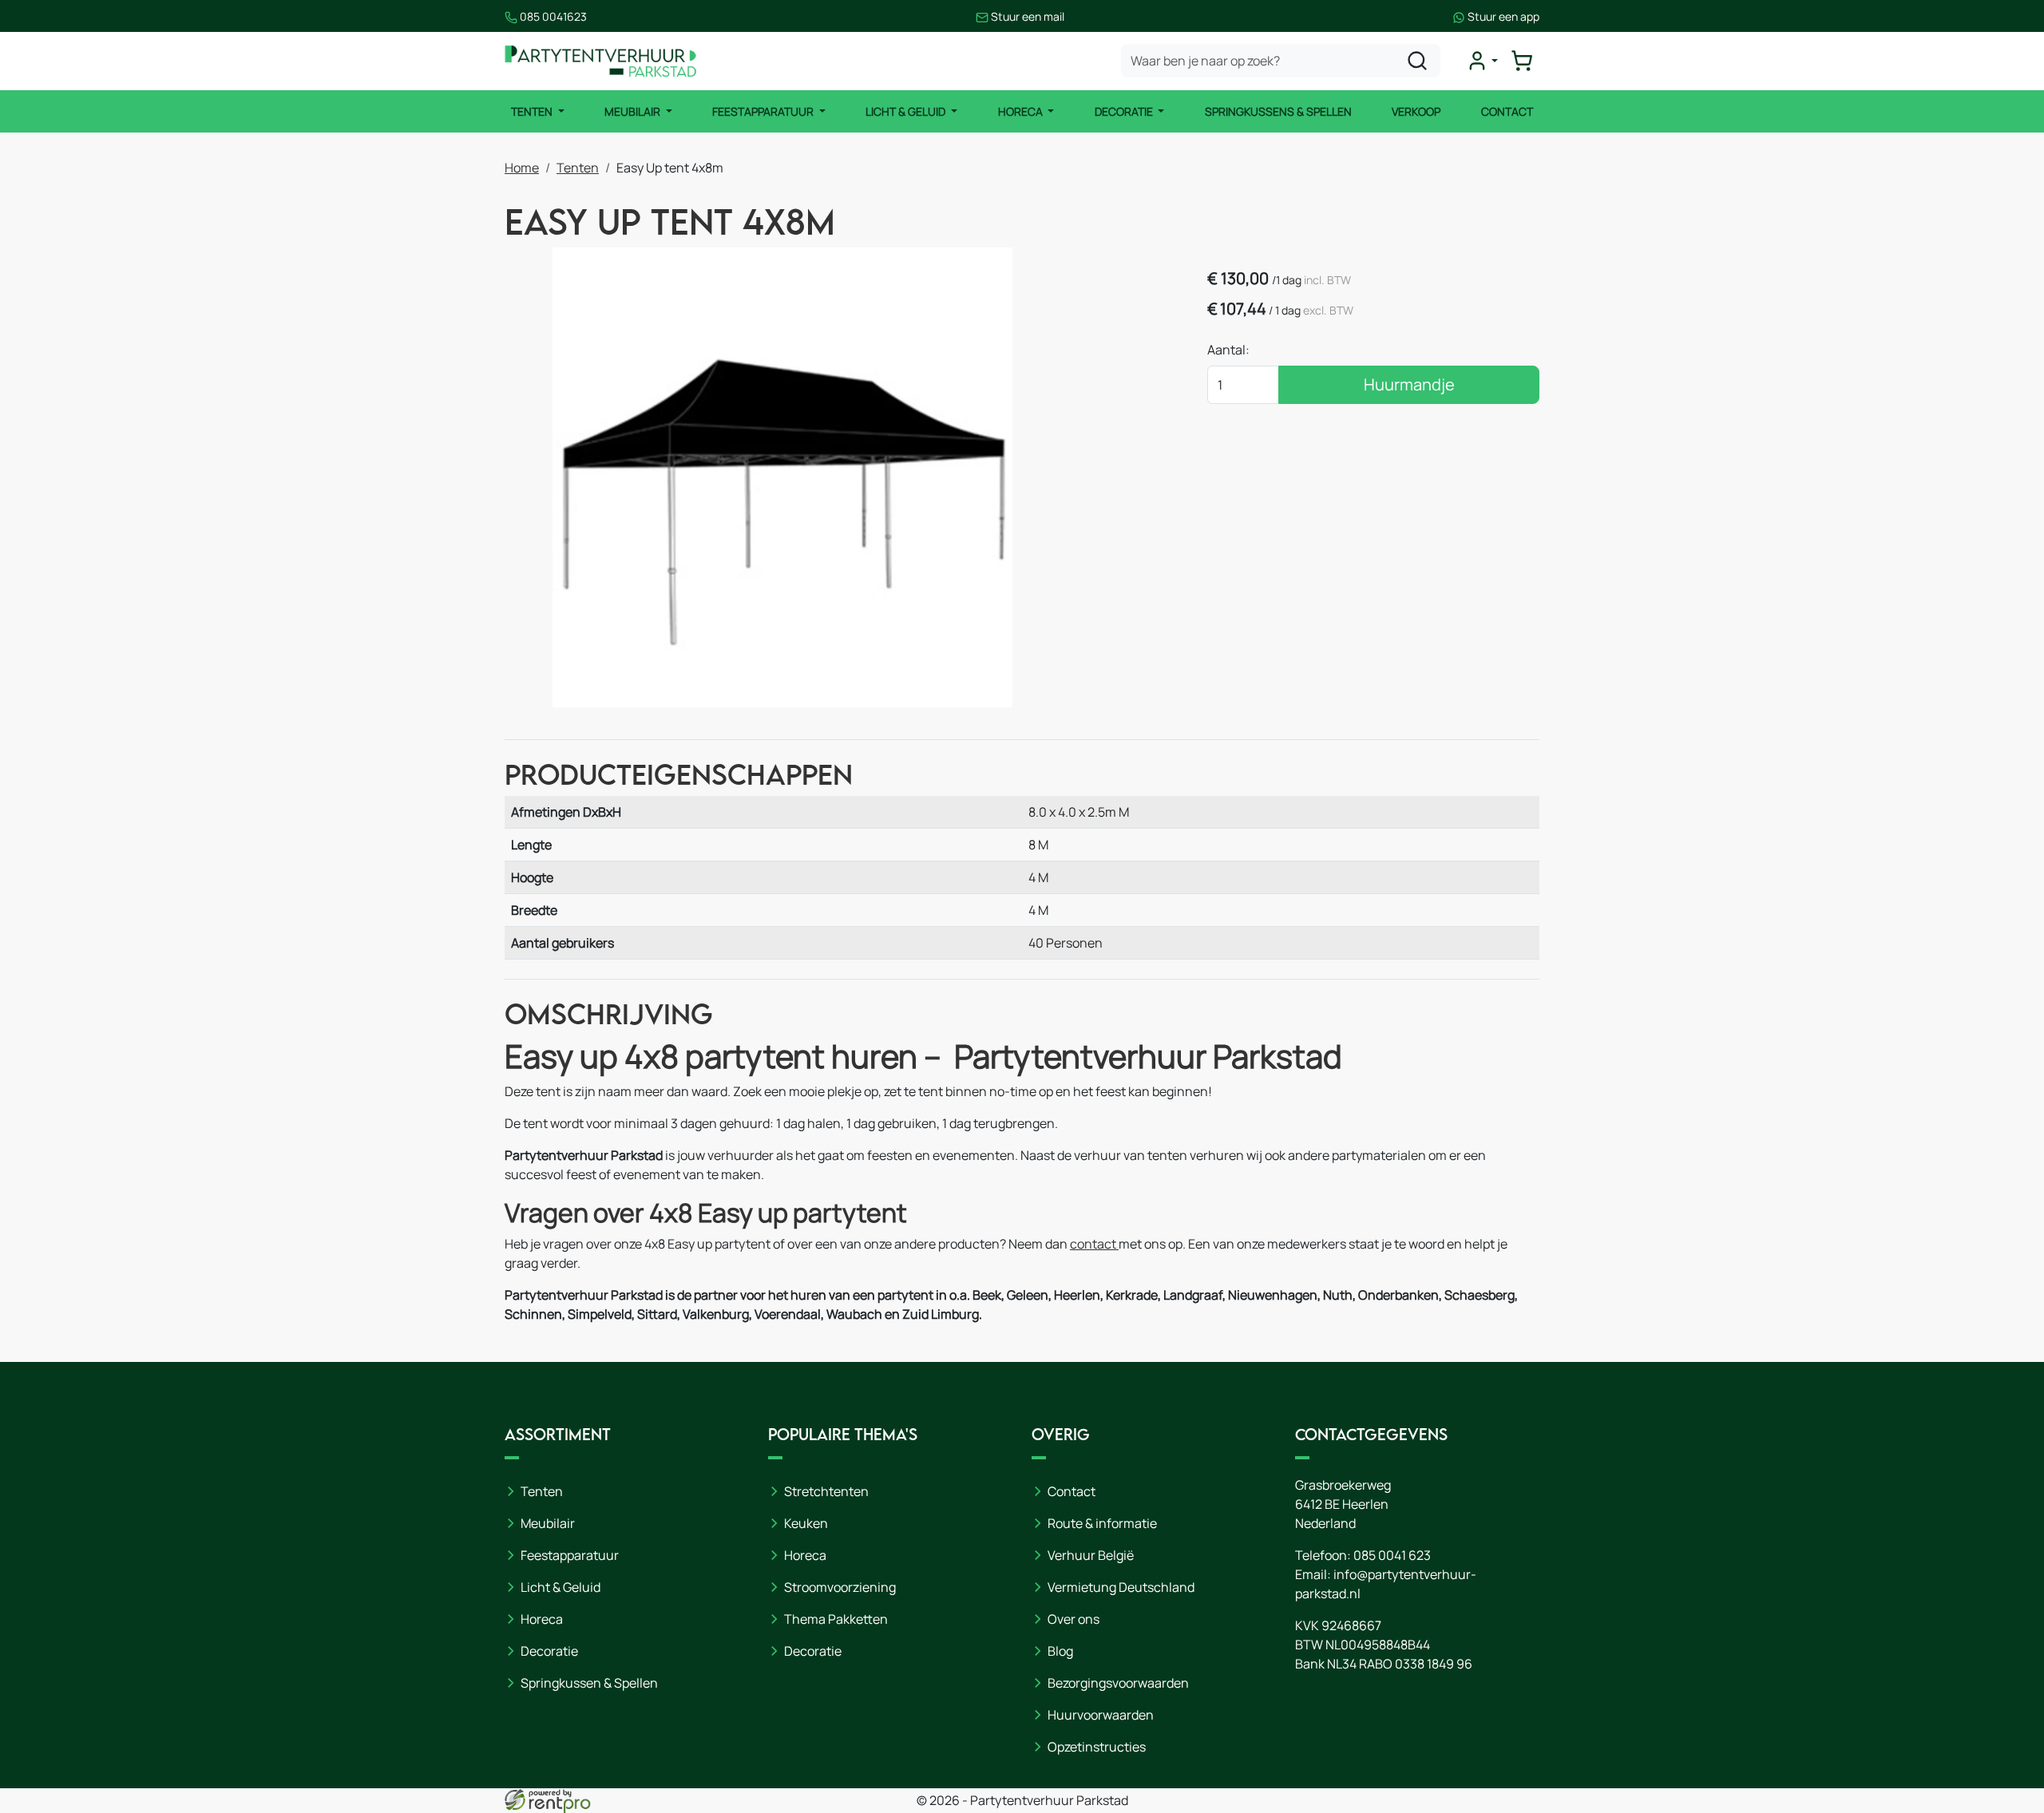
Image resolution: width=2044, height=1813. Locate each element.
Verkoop (1416, 111)
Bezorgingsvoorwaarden (1118, 1683)
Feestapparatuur (764, 111)
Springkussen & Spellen (589, 1683)
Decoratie (1125, 111)
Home (522, 168)
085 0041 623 (1392, 1555)
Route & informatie (1102, 1523)
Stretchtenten (826, 1491)
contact (1094, 1244)
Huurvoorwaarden (1101, 1715)
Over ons (1073, 1619)
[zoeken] (1417, 61)
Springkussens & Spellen (1278, 111)
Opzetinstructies (1097, 1747)
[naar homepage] (600, 61)
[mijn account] (1482, 61)
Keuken (806, 1523)
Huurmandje (1409, 384)
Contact (1507, 111)
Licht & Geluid (907, 111)
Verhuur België (1091, 1555)
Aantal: (1228, 350)
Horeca (1022, 111)
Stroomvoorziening (840, 1587)
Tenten (533, 111)
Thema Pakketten (836, 1619)
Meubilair (634, 111)
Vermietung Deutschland (1121, 1587)
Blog (1060, 1651)
